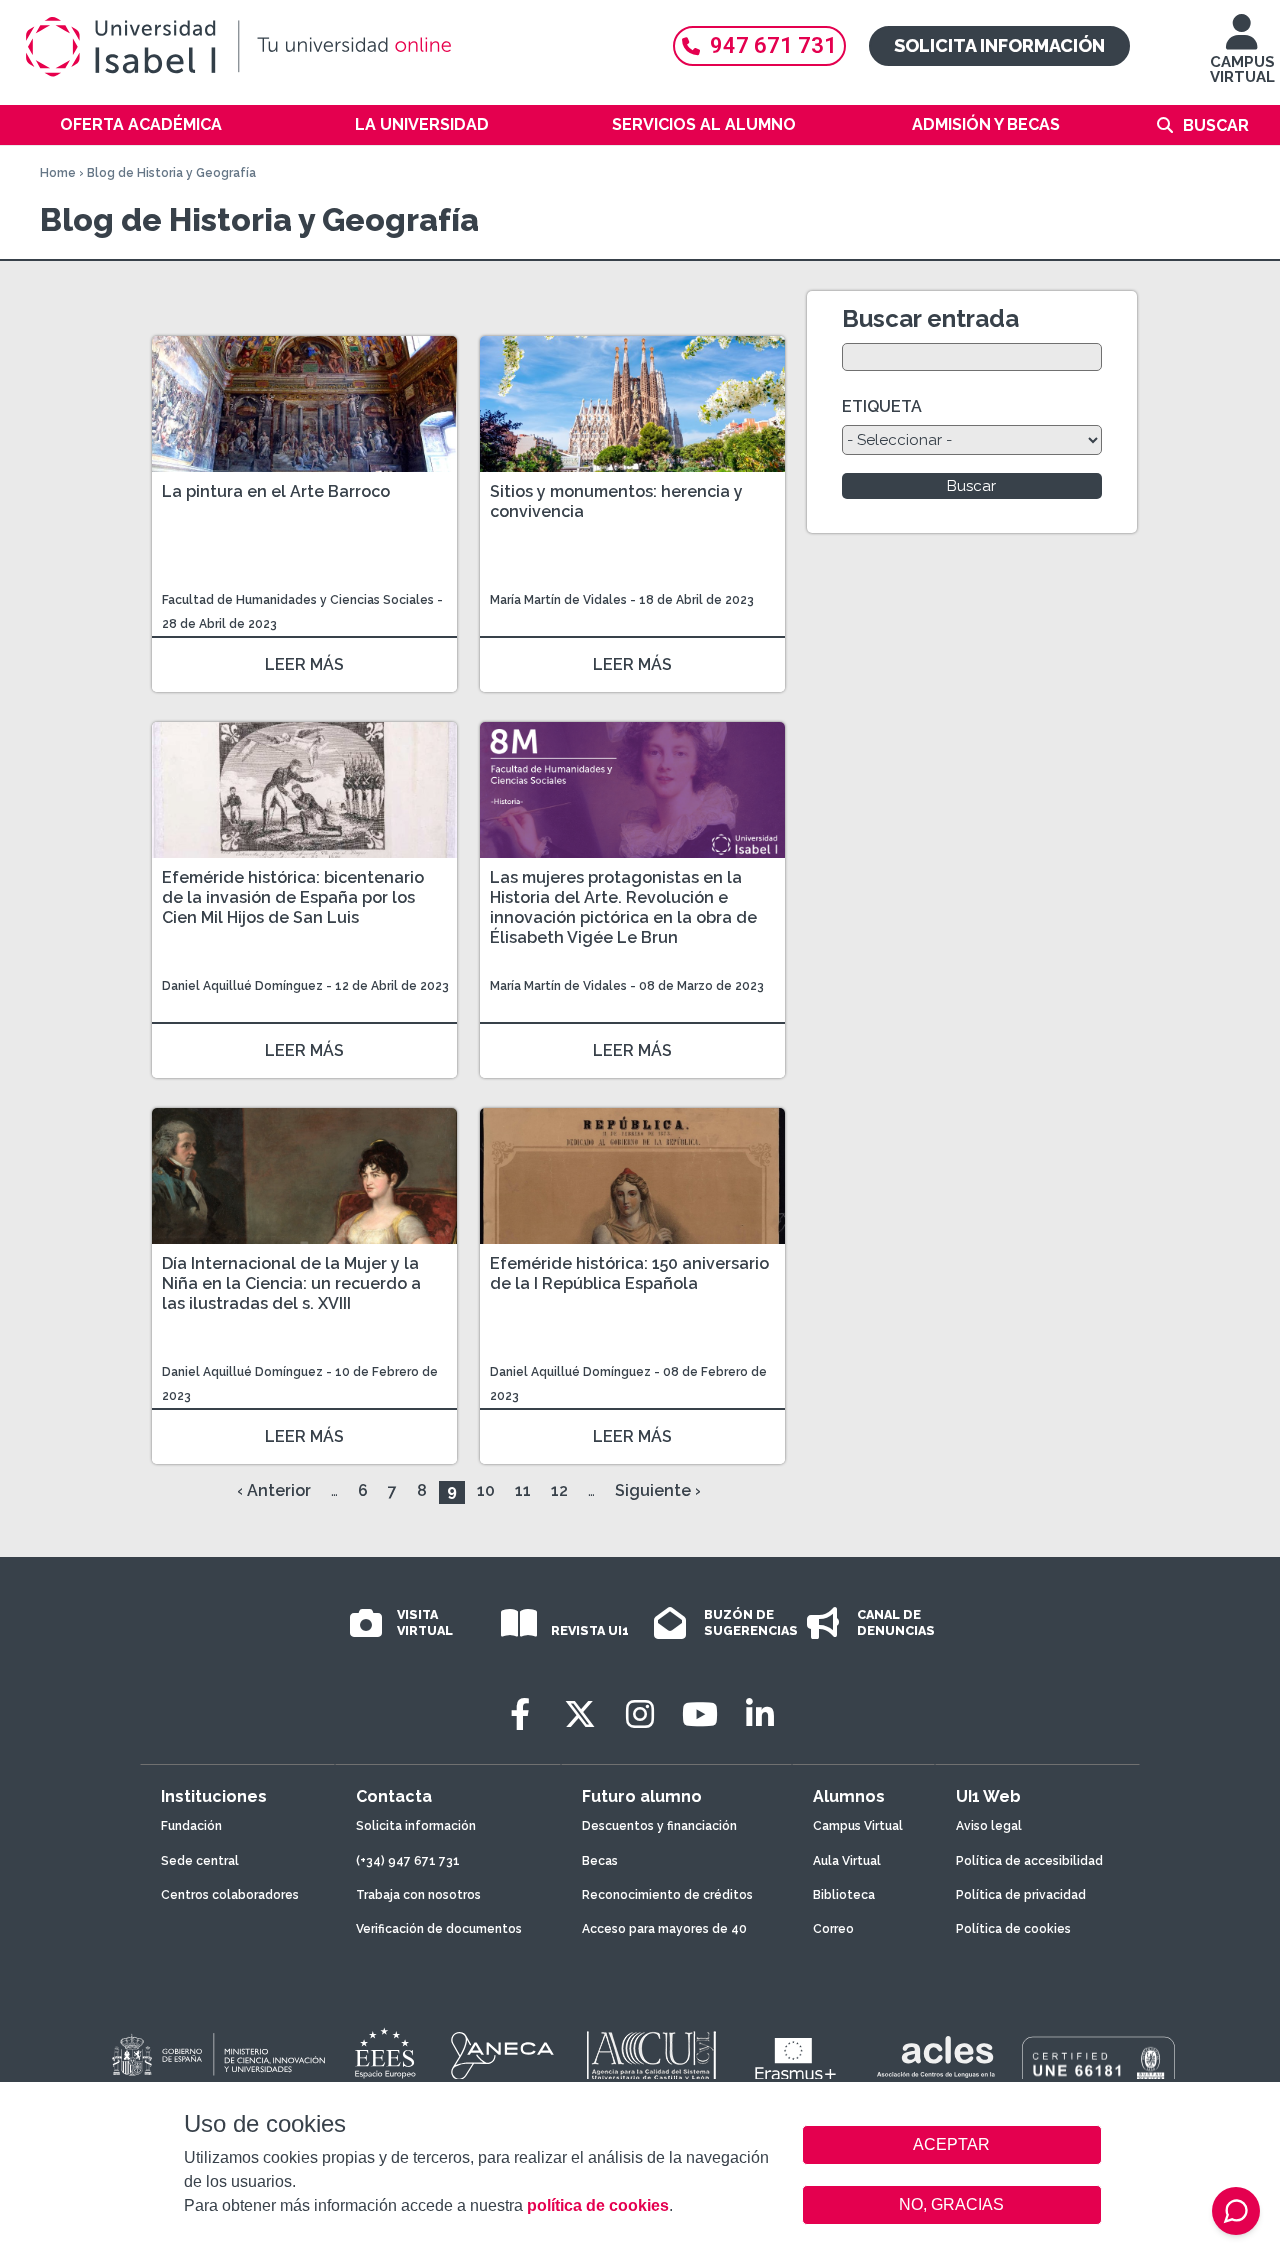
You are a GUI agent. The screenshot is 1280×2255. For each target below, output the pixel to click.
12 (559, 1490)
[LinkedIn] (760, 1714)
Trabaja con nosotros (418, 1895)
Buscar (1216, 125)
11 (523, 1490)
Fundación (191, 1826)
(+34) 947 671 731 (408, 1861)
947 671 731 (773, 45)
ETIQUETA (882, 406)
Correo (833, 1929)
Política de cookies (1013, 1929)
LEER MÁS (304, 664)
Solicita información (999, 45)
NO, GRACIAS (951, 2204)
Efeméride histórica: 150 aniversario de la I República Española (629, 1273)
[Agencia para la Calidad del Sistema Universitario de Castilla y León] (651, 2056)
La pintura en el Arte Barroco (276, 491)
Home (58, 173)
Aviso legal (989, 1826)
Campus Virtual (858, 1826)
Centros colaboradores (230, 1895)
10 (486, 1490)
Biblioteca (844, 1895)
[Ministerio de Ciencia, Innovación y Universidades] (217, 2056)
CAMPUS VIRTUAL (1242, 69)
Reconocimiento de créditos (667, 1895)
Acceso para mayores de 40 (664, 1929)
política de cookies (598, 2205)
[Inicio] (330, 47)
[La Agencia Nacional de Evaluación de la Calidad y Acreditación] (503, 2056)
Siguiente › (658, 1490)
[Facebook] (520, 1714)
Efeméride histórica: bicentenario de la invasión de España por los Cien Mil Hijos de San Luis (293, 897)
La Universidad (422, 124)
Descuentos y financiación (659, 1826)
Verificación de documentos (439, 1929)
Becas (600, 1861)
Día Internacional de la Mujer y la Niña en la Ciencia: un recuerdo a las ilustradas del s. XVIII (291, 1283)
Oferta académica (141, 124)
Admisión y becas (986, 124)
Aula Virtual (847, 1861)
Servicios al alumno (704, 124)
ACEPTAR (952, 2145)
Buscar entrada (930, 318)
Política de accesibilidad (1029, 1861)
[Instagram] (640, 1714)
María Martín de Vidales (558, 600)
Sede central (200, 1861)
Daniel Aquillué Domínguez (242, 986)
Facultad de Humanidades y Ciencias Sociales (299, 600)
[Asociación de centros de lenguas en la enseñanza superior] (935, 2061)
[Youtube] (700, 1714)
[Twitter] (580, 1714)
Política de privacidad (1021, 1895)
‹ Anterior (274, 1490)
